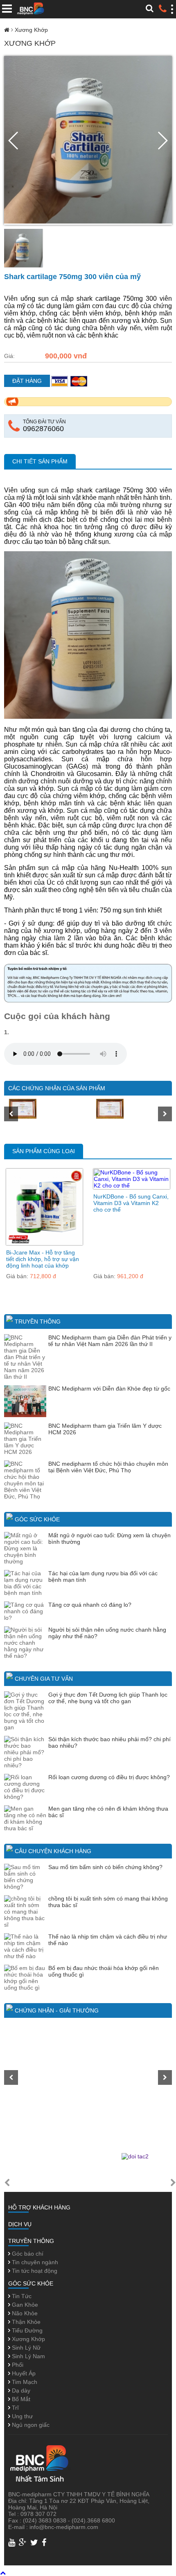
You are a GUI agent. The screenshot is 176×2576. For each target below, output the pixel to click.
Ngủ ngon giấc (30, 2425)
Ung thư (21, 2416)
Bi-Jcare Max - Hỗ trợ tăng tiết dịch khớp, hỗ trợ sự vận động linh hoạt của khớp (43, 1259)
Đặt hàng (27, 381)
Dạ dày (20, 2390)
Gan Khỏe (24, 2305)
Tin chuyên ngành (34, 2262)
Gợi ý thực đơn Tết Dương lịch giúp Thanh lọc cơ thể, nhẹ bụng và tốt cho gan (108, 1698)
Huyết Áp (23, 2373)
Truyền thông (38, 1322)
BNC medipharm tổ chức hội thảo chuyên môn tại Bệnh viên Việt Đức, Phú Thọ (108, 1467)
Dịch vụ (20, 2224)
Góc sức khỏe (37, 1519)
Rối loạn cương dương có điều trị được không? (109, 1777)
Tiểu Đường (26, 2330)
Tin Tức (21, 2296)
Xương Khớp (31, 30)
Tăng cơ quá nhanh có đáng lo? (90, 1605)
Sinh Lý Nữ (25, 2348)
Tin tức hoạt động (34, 2271)
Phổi (17, 2365)
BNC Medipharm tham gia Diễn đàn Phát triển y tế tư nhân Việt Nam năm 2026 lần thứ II (110, 1341)
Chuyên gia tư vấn (44, 1679)
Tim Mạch (24, 2382)
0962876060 (43, 429)
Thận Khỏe (25, 2322)
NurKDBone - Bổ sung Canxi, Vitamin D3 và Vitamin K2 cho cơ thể (131, 1203)
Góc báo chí (27, 2254)
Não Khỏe (24, 2313)
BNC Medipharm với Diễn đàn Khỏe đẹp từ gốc (109, 1389)
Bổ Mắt (20, 2399)
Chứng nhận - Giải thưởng (57, 2010)
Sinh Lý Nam (28, 2356)
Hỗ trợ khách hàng (39, 2207)
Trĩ (15, 2408)
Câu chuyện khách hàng (53, 1851)
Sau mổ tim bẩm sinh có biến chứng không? (105, 1867)
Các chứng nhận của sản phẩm (57, 1088)
